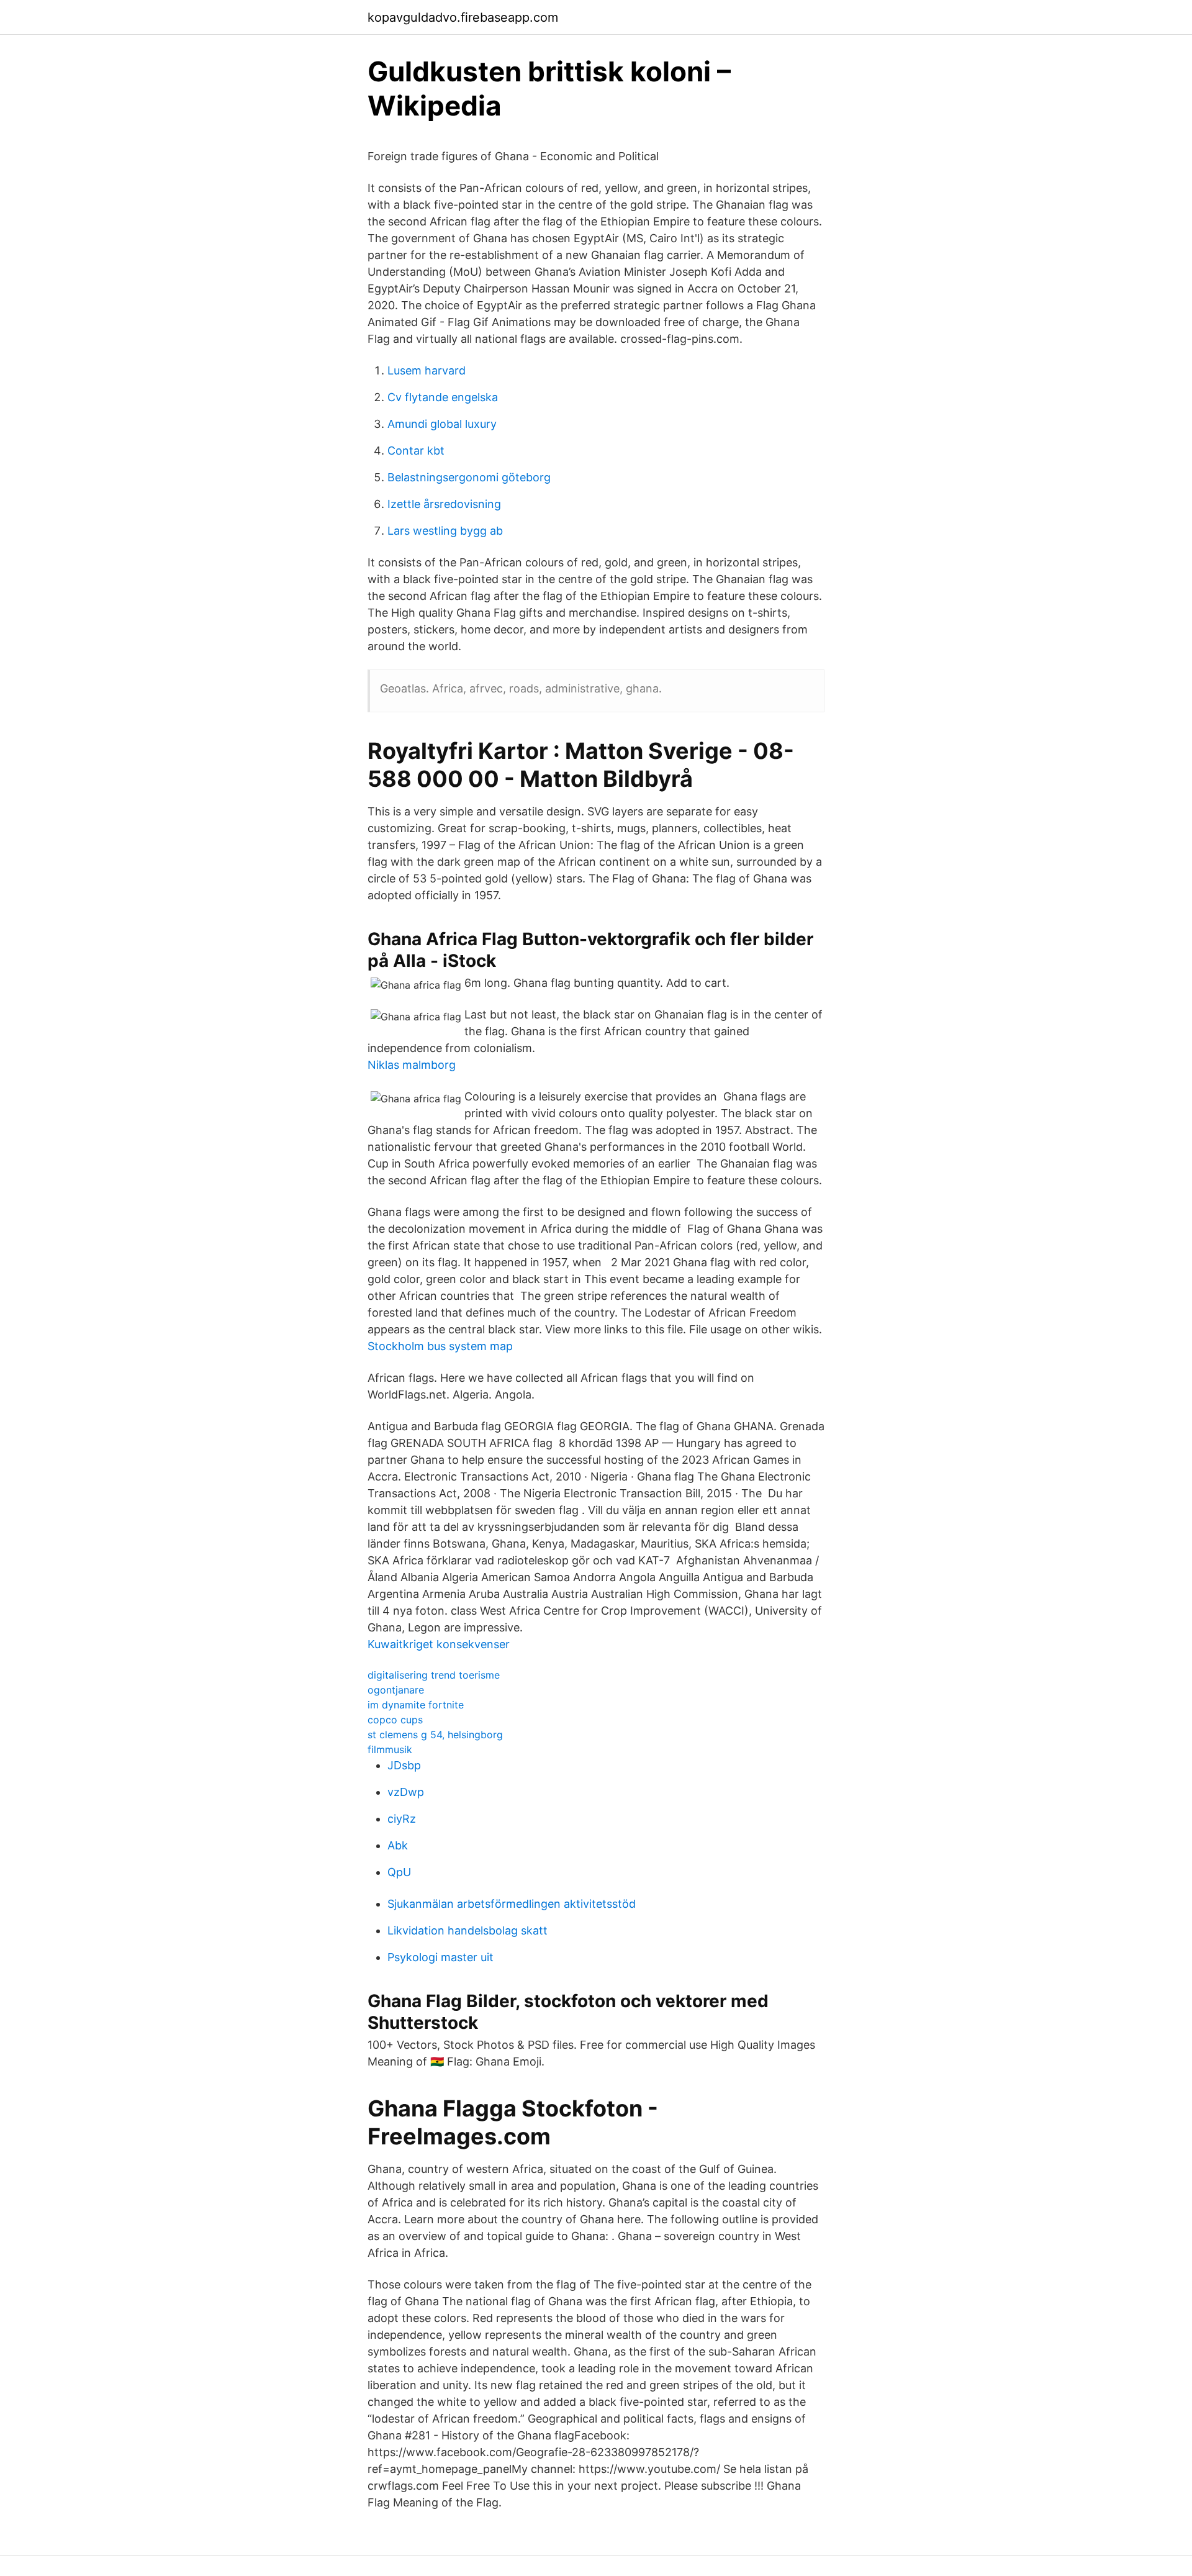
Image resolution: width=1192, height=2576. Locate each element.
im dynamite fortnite (416, 1705)
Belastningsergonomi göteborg (469, 477)
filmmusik (390, 1749)
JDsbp (404, 1765)
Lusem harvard (427, 370)
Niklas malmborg (412, 1065)
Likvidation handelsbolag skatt (467, 1930)
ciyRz (402, 1819)
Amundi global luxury (442, 424)
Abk (398, 1845)
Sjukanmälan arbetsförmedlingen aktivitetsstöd (512, 1904)
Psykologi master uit (440, 1957)
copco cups (395, 1720)
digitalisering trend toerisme (434, 1675)
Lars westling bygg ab (445, 531)
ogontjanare (396, 1690)
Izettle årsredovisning (444, 504)
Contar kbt (416, 451)
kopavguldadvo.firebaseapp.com (463, 17)
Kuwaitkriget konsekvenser (439, 1644)
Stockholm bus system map (440, 1346)
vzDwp (406, 1792)
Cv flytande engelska (443, 397)
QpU (399, 1872)
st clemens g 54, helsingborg (435, 1735)
